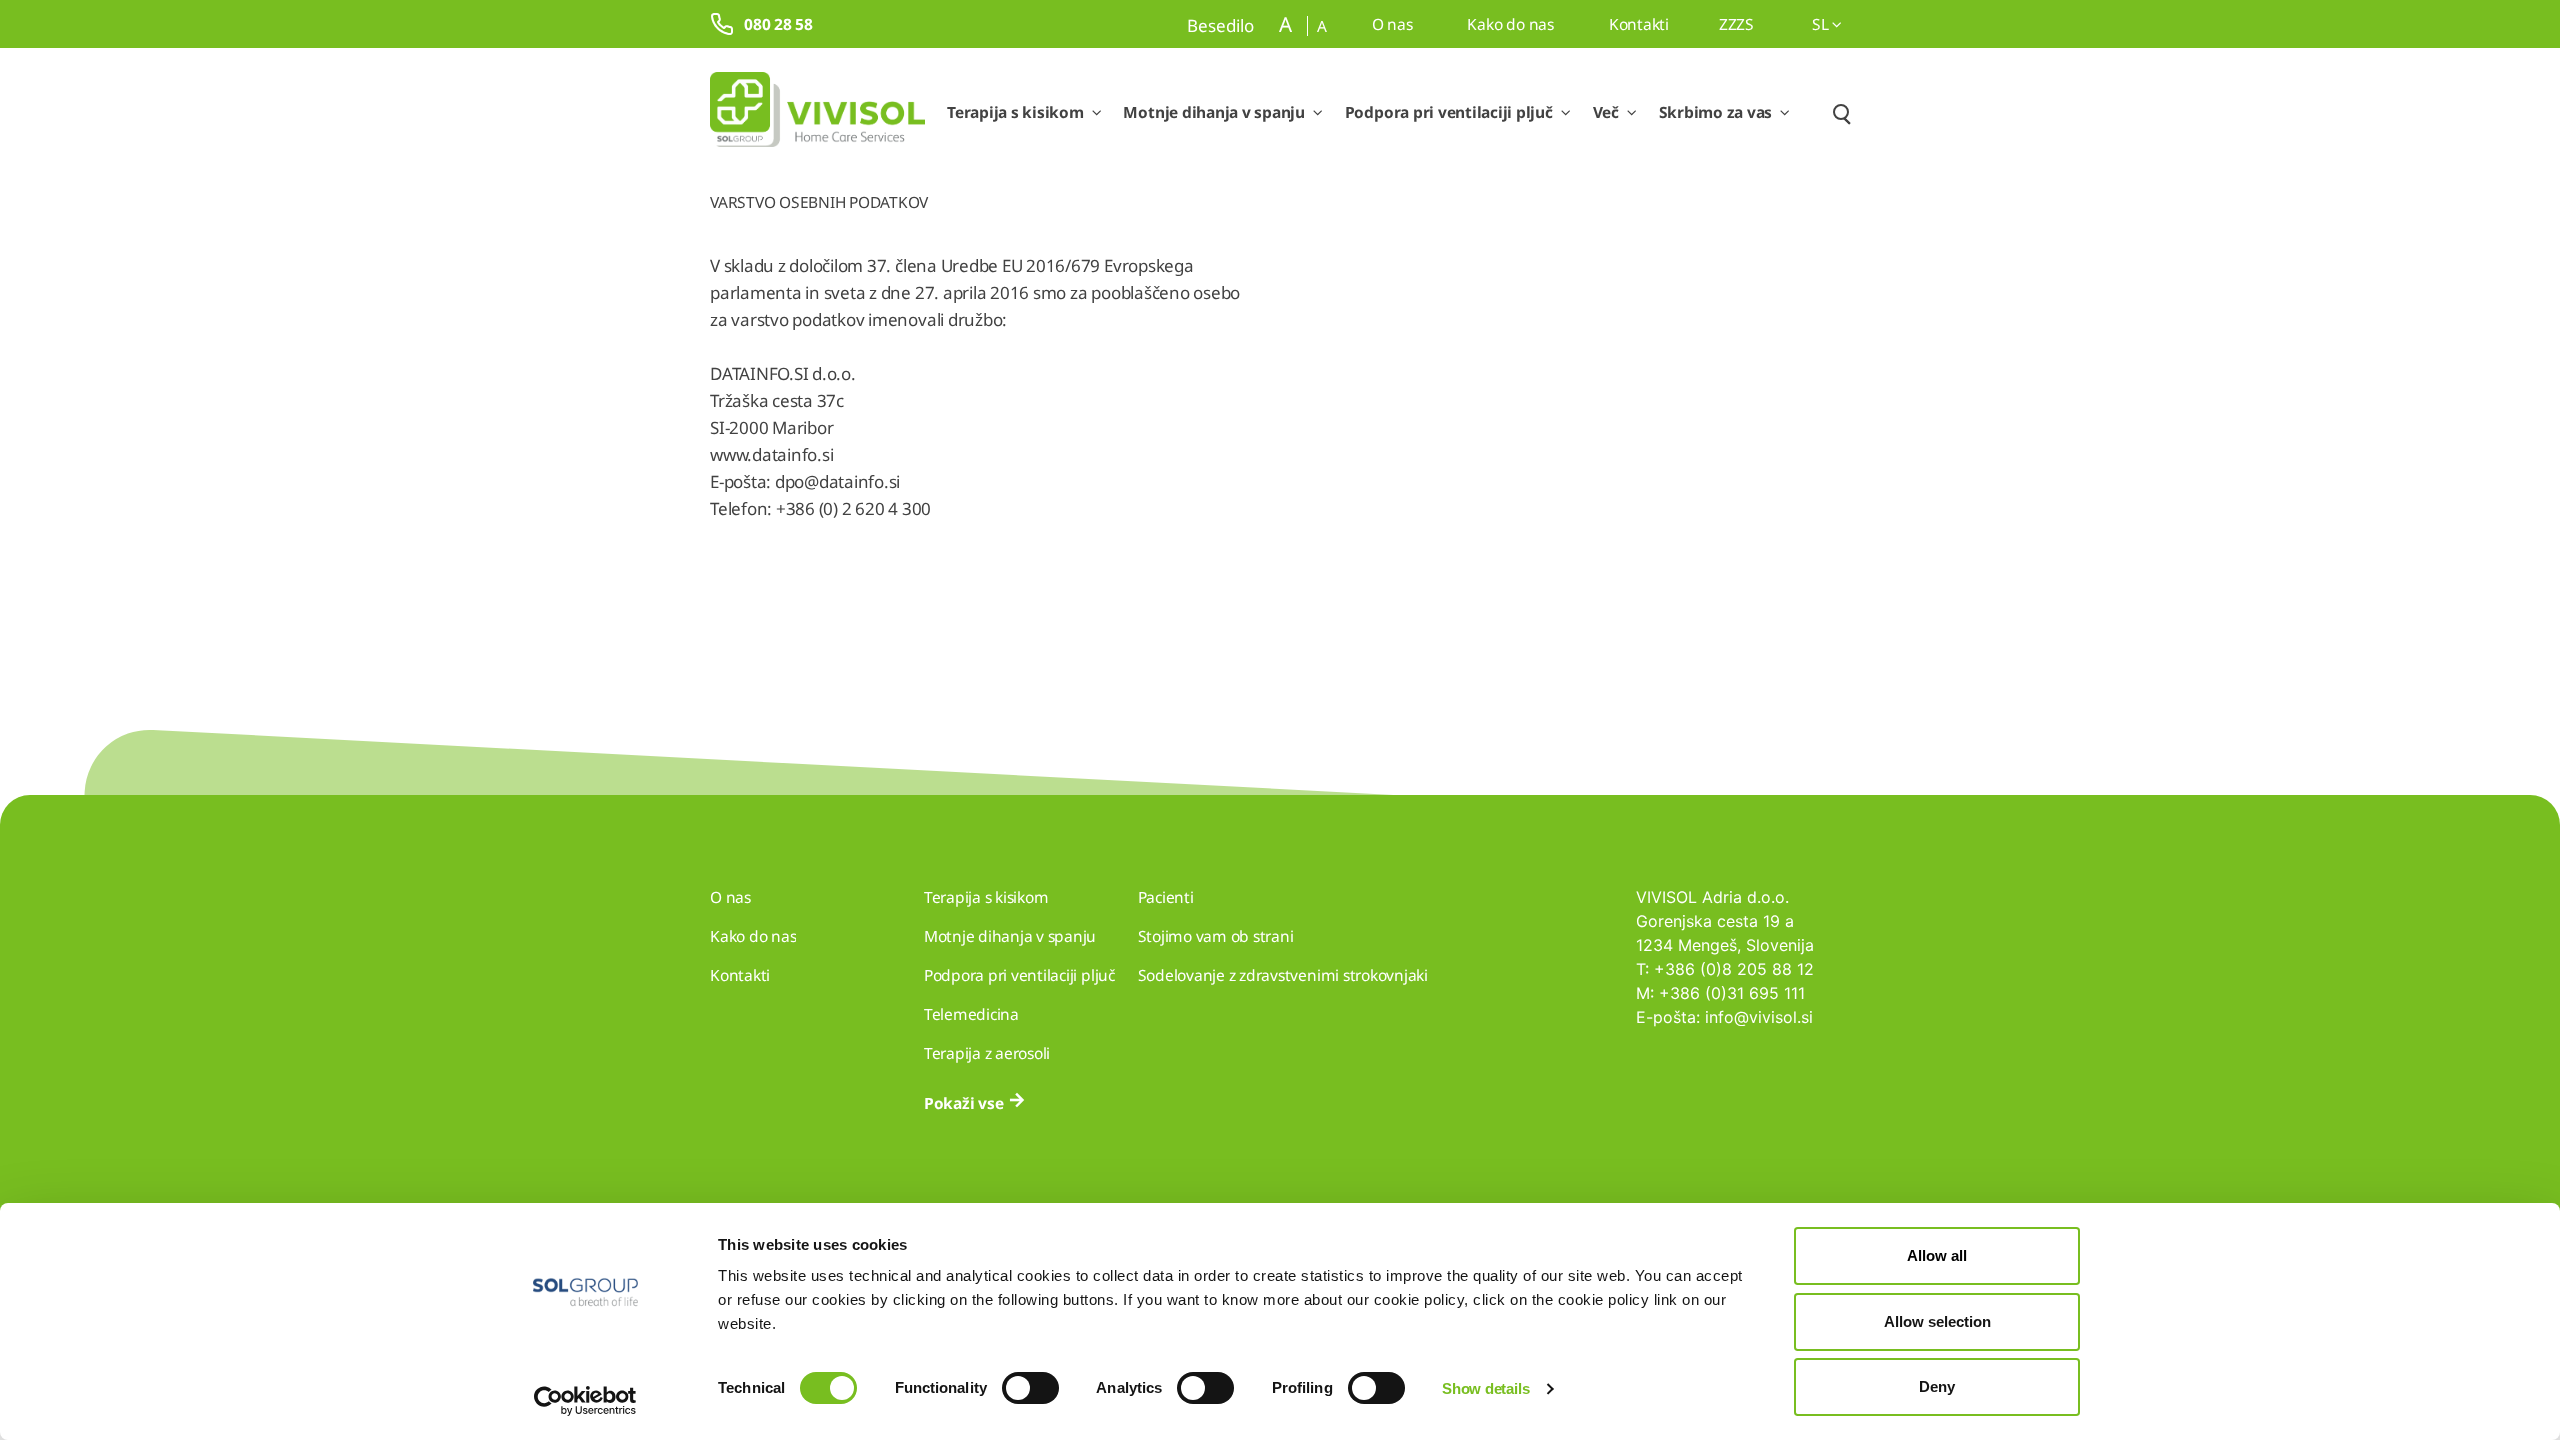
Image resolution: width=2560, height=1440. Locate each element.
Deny (1937, 1386)
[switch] (1030, 1388)
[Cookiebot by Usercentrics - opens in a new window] (585, 1401)
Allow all (1937, 1255)
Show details (1485, 1388)
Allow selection (1937, 1321)
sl (1822, 24)
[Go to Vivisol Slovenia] (817, 113)
